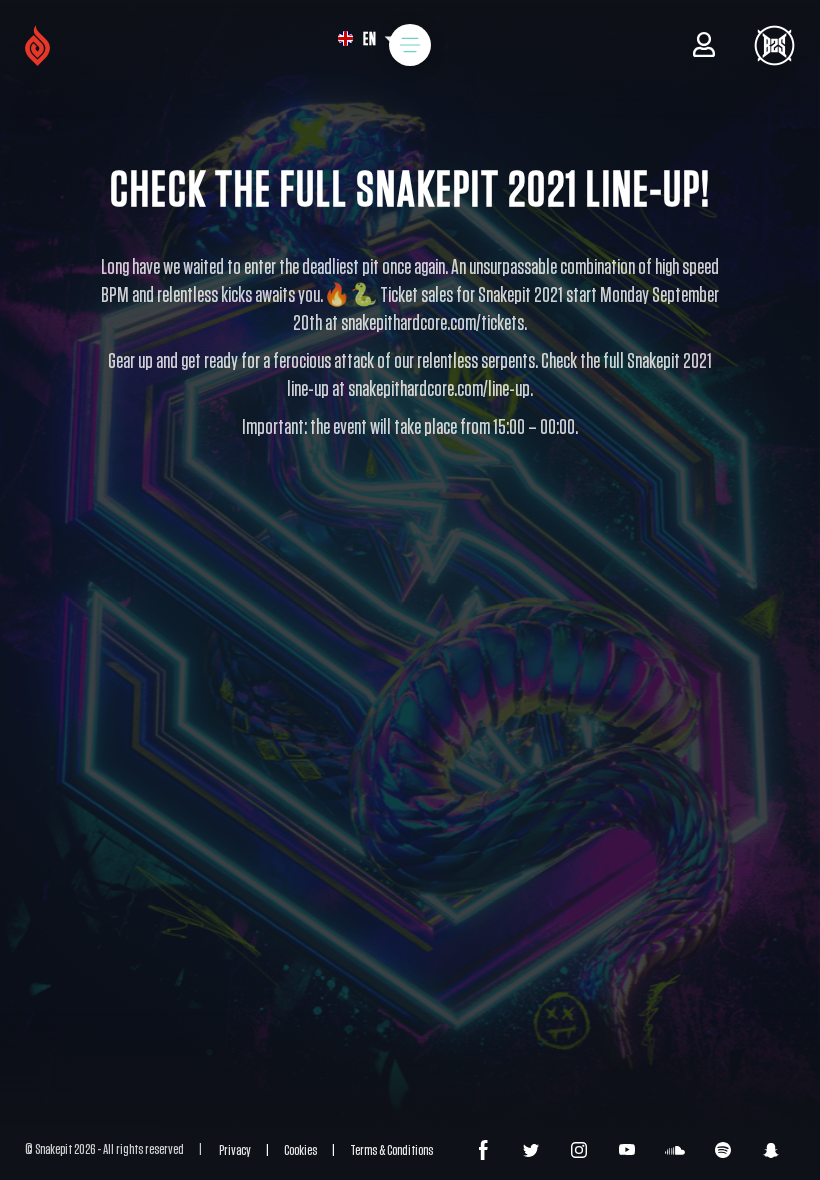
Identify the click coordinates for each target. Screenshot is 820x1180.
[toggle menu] (410, 45)
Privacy (235, 1150)
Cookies (300, 1150)
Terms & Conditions (391, 1150)
